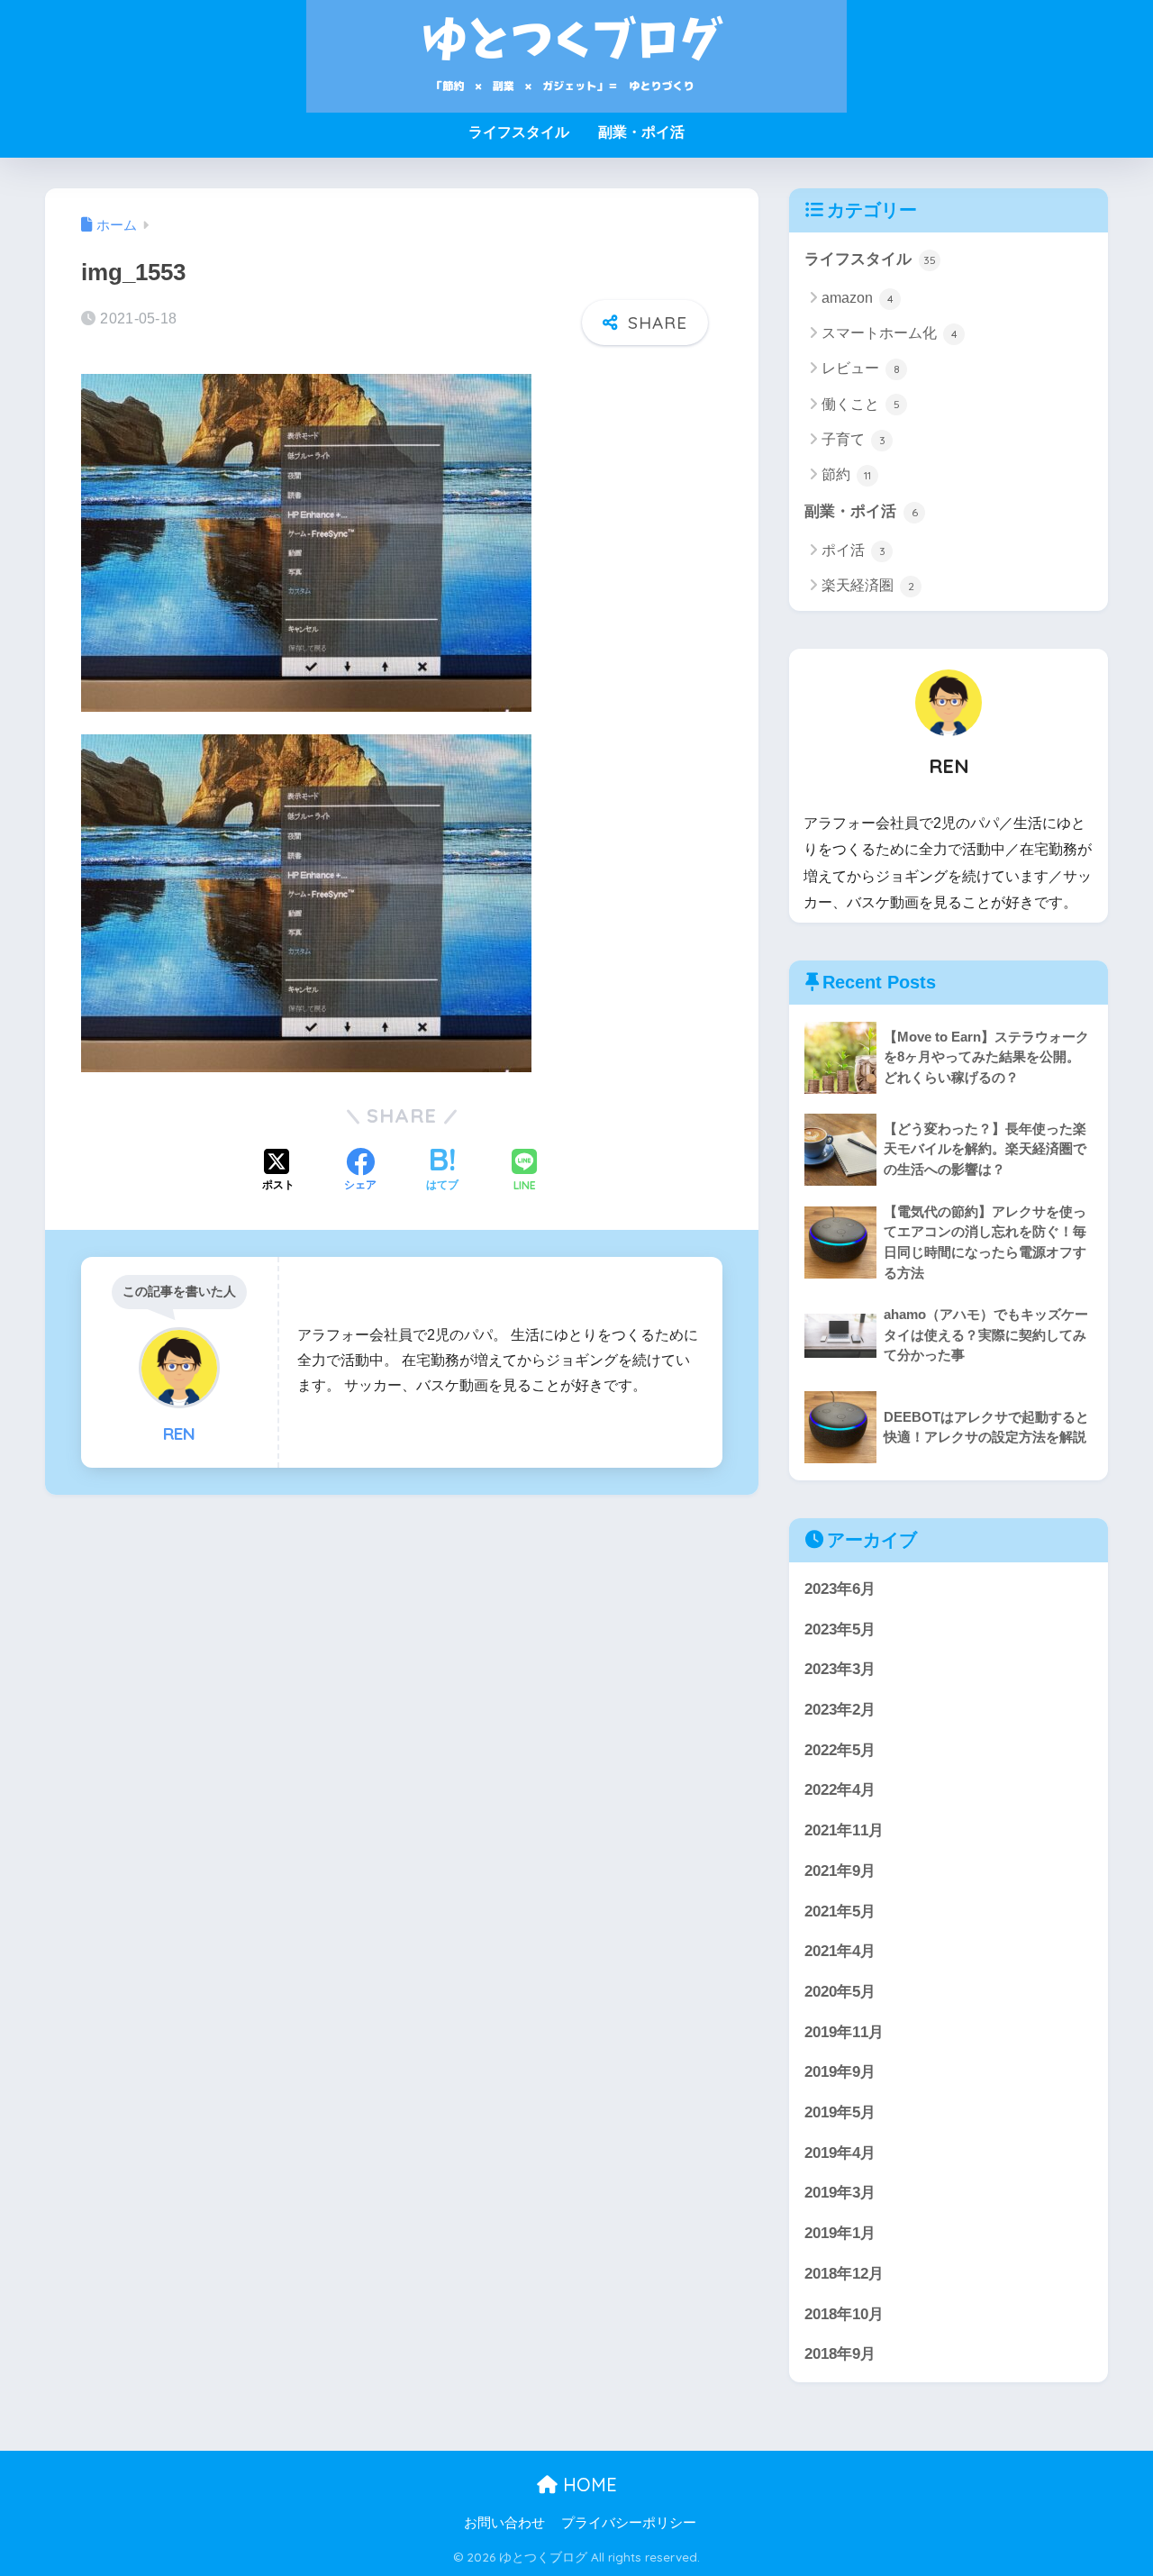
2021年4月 (840, 1951)
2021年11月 (844, 1830)
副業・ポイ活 (641, 132)
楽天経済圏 (868, 585)
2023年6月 (840, 1589)
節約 (846, 474)
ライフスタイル (519, 132)
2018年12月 (844, 2274)
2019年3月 (840, 2193)
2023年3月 (840, 1669)
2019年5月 (840, 2112)
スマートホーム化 (890, 333)
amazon (858, 298)
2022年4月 (840, 1790)
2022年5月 (840, 1750)
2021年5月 (840, 1912)
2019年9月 (840, 2072)
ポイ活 (853, 550)
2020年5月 (840, 1992)
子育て (853, 439)
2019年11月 (844, 2032)
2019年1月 (840, 2233)
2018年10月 (844, 2314)
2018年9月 (840, 2354)
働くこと (861, 404)
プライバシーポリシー (629, 2523)
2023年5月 (840, 1629)
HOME (587, 2485)
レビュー (861, 368)
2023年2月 (840, 1710)
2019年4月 (840, 2153)
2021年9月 (840, 1871)
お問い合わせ (504, 2523)
